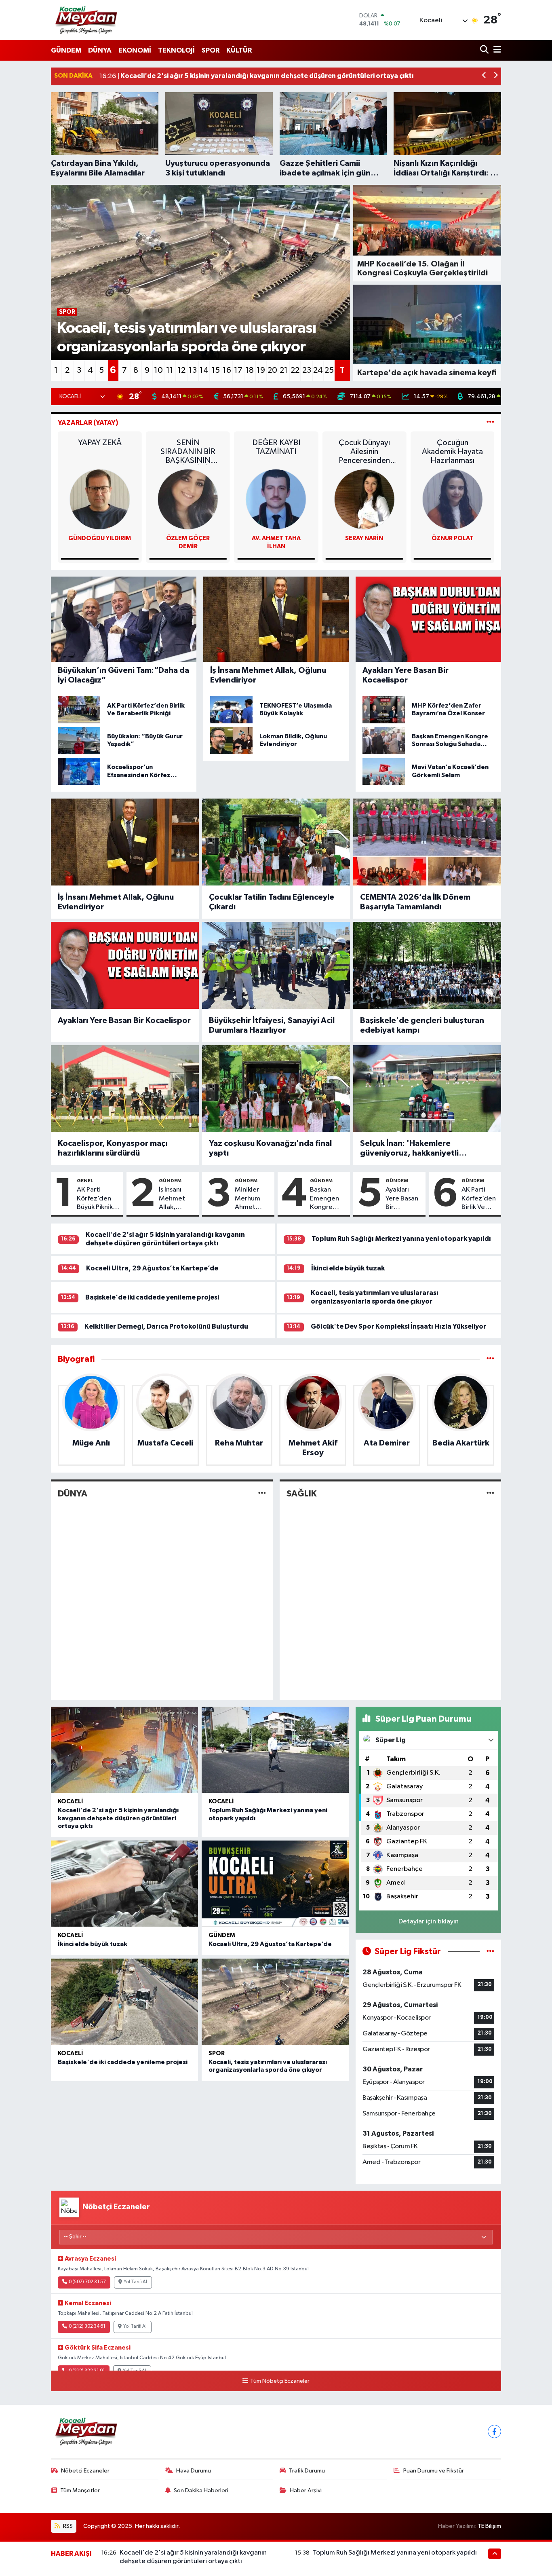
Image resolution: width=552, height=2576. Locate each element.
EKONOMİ (135, 50)
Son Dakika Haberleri (201, 2490)
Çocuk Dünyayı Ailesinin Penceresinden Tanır (452, 452)
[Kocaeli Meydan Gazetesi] (87, 20)
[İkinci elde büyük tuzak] (124, 1884)
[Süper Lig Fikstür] (490, 1952)
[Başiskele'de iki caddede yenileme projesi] (124, 2002)
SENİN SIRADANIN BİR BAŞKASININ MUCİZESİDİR (276, 452)
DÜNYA (100, 50)
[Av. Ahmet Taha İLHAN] (364, 499)
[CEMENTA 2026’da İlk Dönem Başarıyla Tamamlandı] (427, 842)
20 (272, 370)
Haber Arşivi (306, 2490)
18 (250, 370)
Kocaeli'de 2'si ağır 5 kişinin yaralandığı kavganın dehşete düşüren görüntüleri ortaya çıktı (118, 1818)
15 (216, 370)
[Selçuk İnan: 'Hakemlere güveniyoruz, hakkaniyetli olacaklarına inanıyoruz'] (427, 1088)
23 (307, 370)
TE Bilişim (489, 2526)
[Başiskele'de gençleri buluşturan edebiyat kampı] (427, 965)
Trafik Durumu (307, 2471)
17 (238, 370)
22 (295, 370)
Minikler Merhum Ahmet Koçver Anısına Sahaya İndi (252, 1199)
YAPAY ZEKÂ (188, 443)
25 (329, 370)
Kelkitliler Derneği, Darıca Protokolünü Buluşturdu (166, 1326)
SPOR (211, 50)
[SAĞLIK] (490, 1493)
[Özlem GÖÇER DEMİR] (276, 499)
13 (193, 370)
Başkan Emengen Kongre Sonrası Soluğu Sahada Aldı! (324, 1199)
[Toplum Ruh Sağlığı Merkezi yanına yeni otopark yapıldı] (275, 1750)
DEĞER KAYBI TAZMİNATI (364, 447)
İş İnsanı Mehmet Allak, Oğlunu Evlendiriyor (116, 902)
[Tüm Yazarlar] (490, 423)
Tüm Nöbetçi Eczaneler (280, 2381)
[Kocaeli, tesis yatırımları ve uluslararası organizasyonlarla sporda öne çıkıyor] (275, 2002)
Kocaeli (71, 1802)
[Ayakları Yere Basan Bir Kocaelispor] (125, 965)
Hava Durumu (194, 2471)
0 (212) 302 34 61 (87, 2327)
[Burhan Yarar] (100, 499)
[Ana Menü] (496, 50)
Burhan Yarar (100, 538)
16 (227, 370)
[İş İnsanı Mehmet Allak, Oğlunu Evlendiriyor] (125, 842)
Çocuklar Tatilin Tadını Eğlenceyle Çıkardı (272, 902)
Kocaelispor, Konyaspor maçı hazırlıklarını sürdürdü (113, 1148)
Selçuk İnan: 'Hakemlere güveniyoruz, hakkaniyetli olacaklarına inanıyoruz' (409, 1149)
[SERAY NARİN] (453, 499)
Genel (85, 1181)
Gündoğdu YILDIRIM (188, 538)
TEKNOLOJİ (176, 50)
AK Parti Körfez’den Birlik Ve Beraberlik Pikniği (479, 1199)
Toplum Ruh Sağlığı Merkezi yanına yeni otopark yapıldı (401, 1239)
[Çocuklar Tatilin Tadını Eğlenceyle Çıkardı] (276, 842)
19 (261, 370)
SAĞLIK (301, 1494)
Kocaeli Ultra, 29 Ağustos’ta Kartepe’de (152, 1268)
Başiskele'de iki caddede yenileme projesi (152, 1297)
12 (181, 370)
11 (170, 370)
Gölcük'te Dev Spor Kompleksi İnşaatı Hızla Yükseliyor (398, 1326)
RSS (67, 2526)
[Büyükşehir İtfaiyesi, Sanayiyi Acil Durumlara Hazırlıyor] (276, 965)
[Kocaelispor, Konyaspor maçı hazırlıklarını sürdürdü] (125, 1088)
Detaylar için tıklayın (429, 1922)
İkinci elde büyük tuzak (348, 1268)
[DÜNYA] (262, 1493)
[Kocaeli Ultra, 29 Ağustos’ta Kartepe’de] (275, 1884)
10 (158, 370)
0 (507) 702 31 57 (87, 2282)
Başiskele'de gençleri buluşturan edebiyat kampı (422, 1025)
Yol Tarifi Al (135, 2282)
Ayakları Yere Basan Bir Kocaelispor (124, 1021)
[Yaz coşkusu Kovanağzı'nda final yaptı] (276, 1088)
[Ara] (485, 50)
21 (284, 370)
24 (318, 370)
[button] (484, 76)
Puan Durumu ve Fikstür (434, 2471)
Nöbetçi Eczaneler (85, 2471)
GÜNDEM (66, 50)
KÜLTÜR (239, 50)
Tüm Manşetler (80, 2490)
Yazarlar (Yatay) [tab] (88, 423)
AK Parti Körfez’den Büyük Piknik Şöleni (95, 1199)
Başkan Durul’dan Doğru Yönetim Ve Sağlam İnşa (100, 452)
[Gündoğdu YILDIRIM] (188, 499)
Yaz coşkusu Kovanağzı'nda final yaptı (270, 1148)
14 (204, 370)
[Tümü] (490, 1359)
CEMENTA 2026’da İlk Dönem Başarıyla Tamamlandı (415, 902)
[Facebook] (494, 2431)
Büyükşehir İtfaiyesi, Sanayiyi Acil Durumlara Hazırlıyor (272, 1025)
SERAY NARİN (453, 538)
